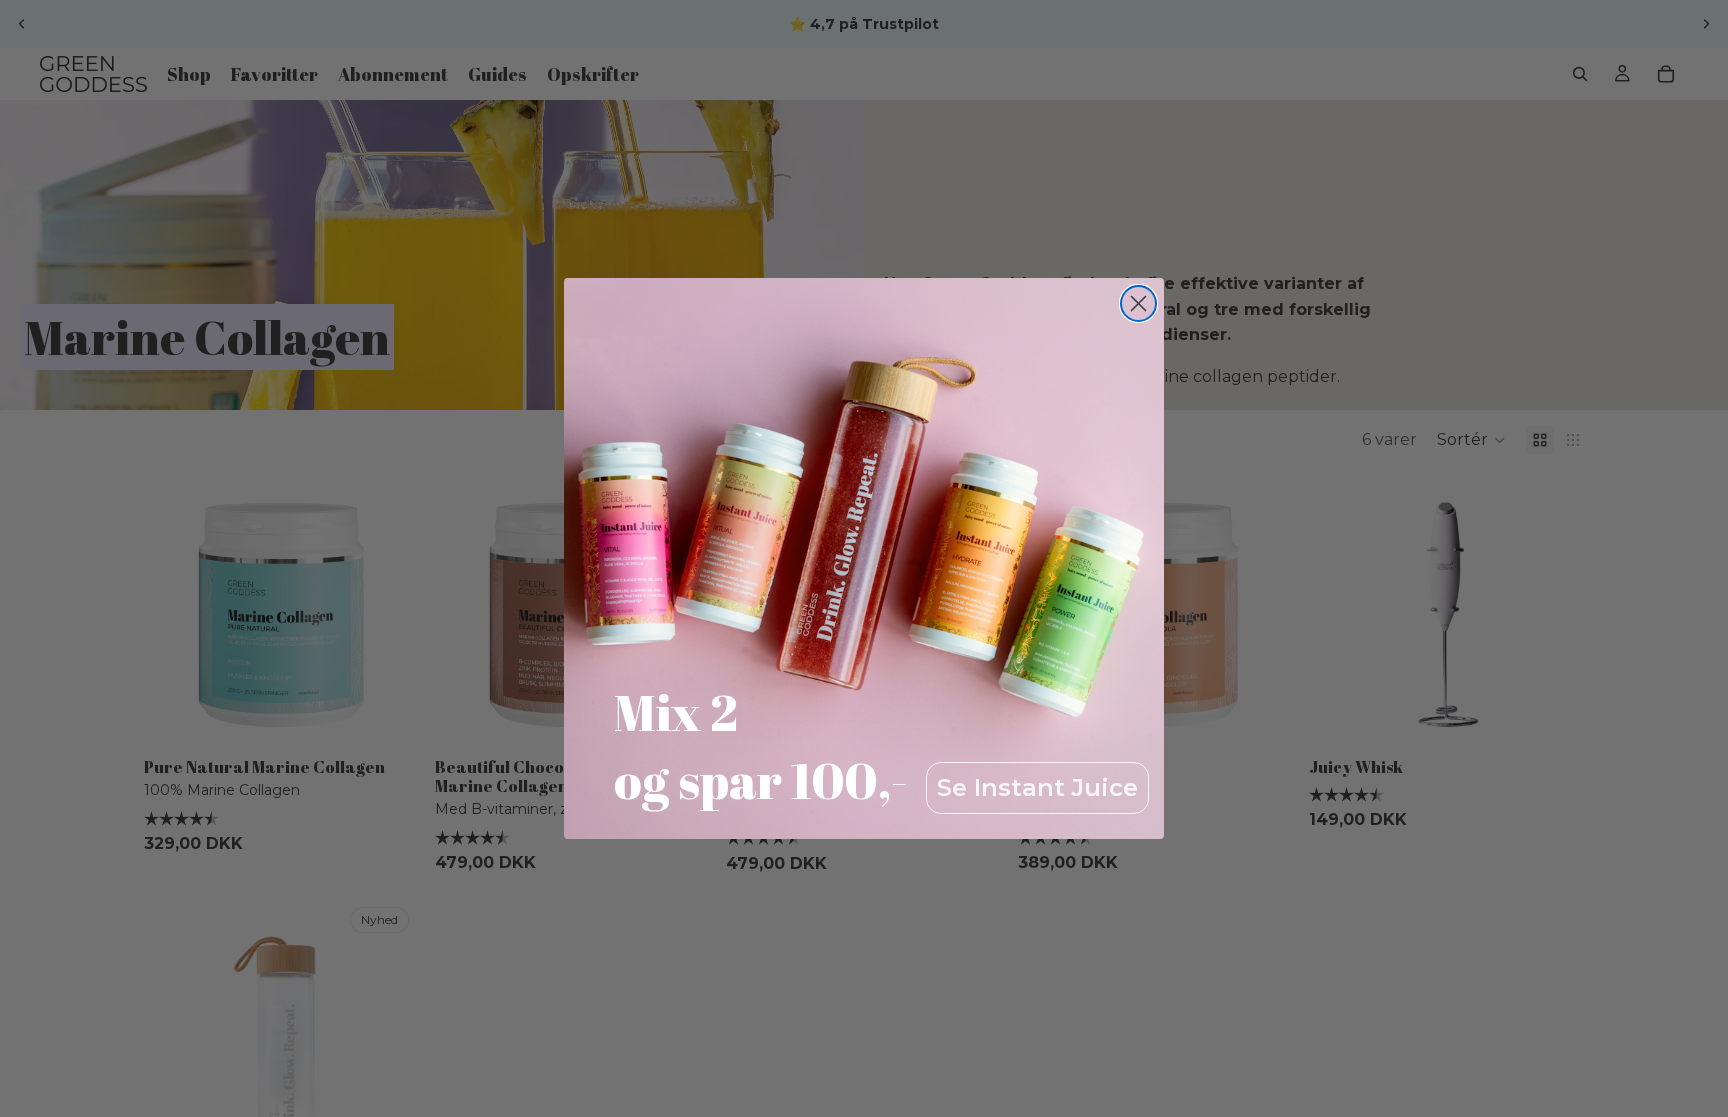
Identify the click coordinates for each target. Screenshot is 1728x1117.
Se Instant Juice (1037, 787)
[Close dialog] (1138, 303)
